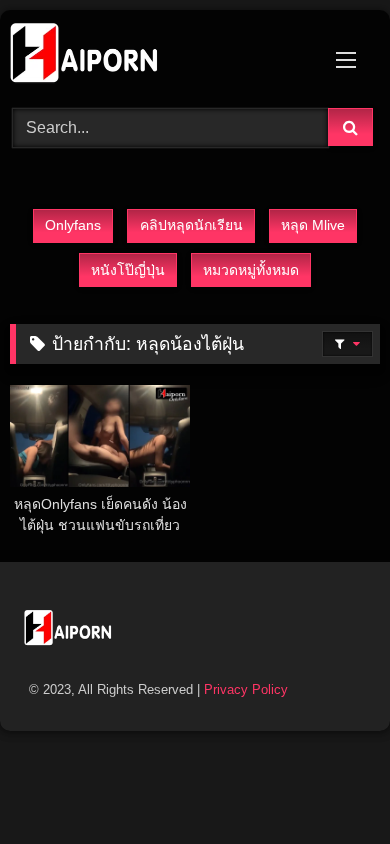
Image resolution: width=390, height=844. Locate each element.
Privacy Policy (246, 689)
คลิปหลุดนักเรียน (191, 225)
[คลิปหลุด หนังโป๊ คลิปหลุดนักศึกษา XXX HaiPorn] (160, 56)
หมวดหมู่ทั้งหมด (251, 270)
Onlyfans (73, 225)
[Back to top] (328, 784)
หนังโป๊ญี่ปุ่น (128, 270)
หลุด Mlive (313, 225)
